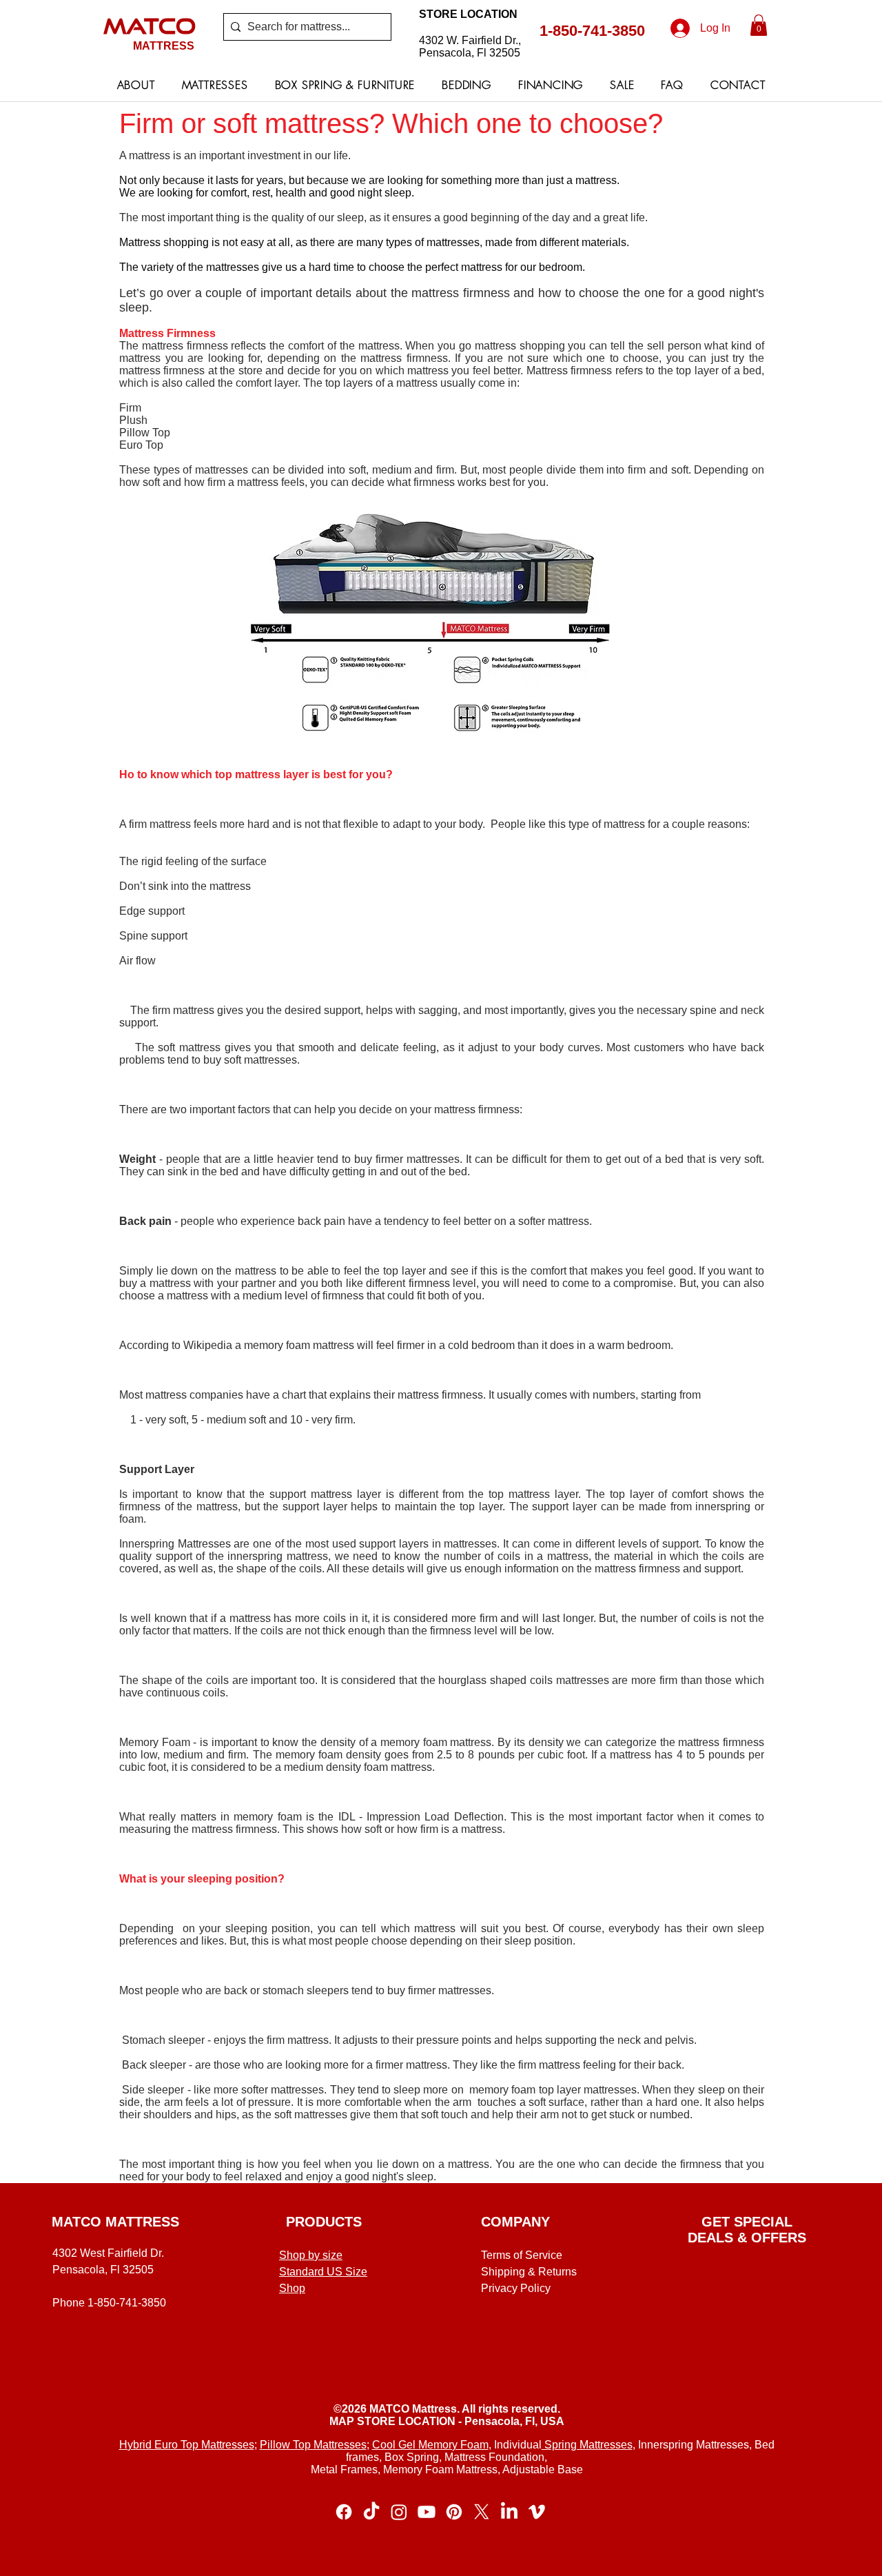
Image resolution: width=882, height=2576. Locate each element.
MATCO (150, 26)
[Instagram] (399, 2512)
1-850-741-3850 (592, 31)
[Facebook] (344, 2512)
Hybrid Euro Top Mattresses (187, 2445)
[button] (759, 25)
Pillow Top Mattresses (313, 2445)
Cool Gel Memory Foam (430, 2445)
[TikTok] (371, 2512)
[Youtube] (427, 2512)
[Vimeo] (537, 2512)
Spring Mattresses (587, 2445)
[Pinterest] (454, 2512)
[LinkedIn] (509, 2512)
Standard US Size (323, 2272)
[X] (482, 2512)
